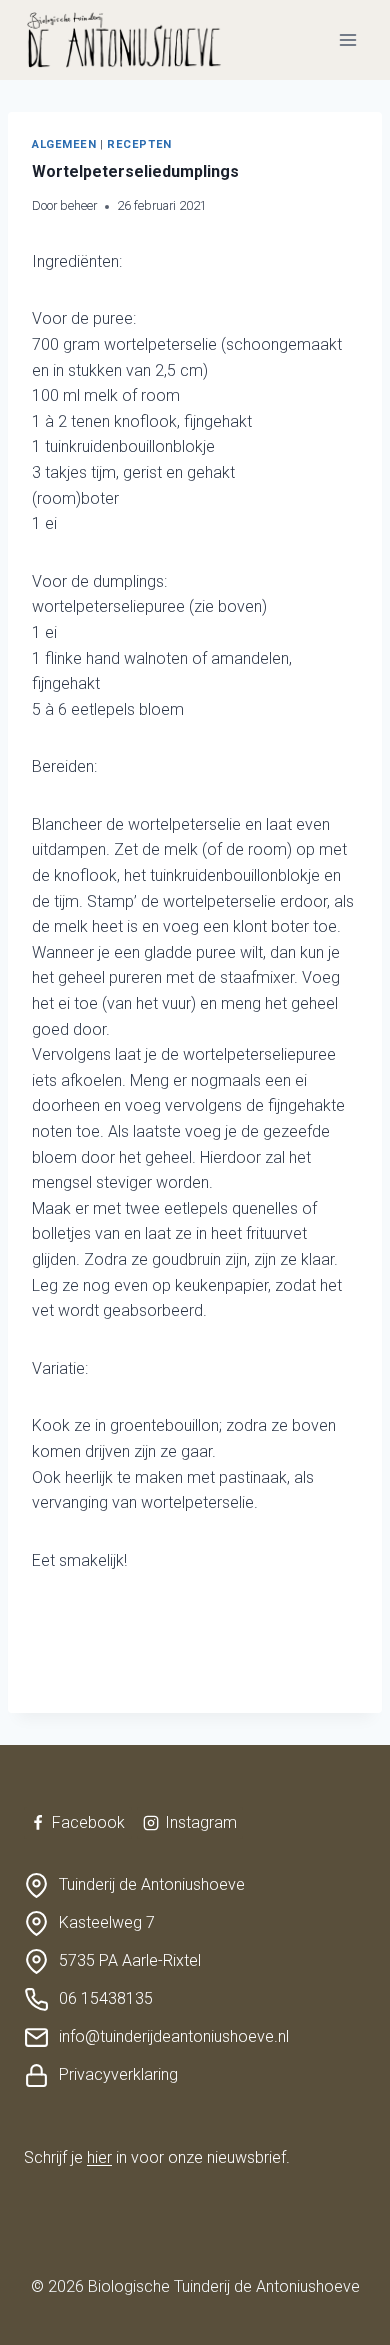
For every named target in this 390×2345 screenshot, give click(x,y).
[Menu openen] (347, 39)
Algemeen (64, 144)
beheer (78, 205)
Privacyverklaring (118, 2074)
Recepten (139, 144)
